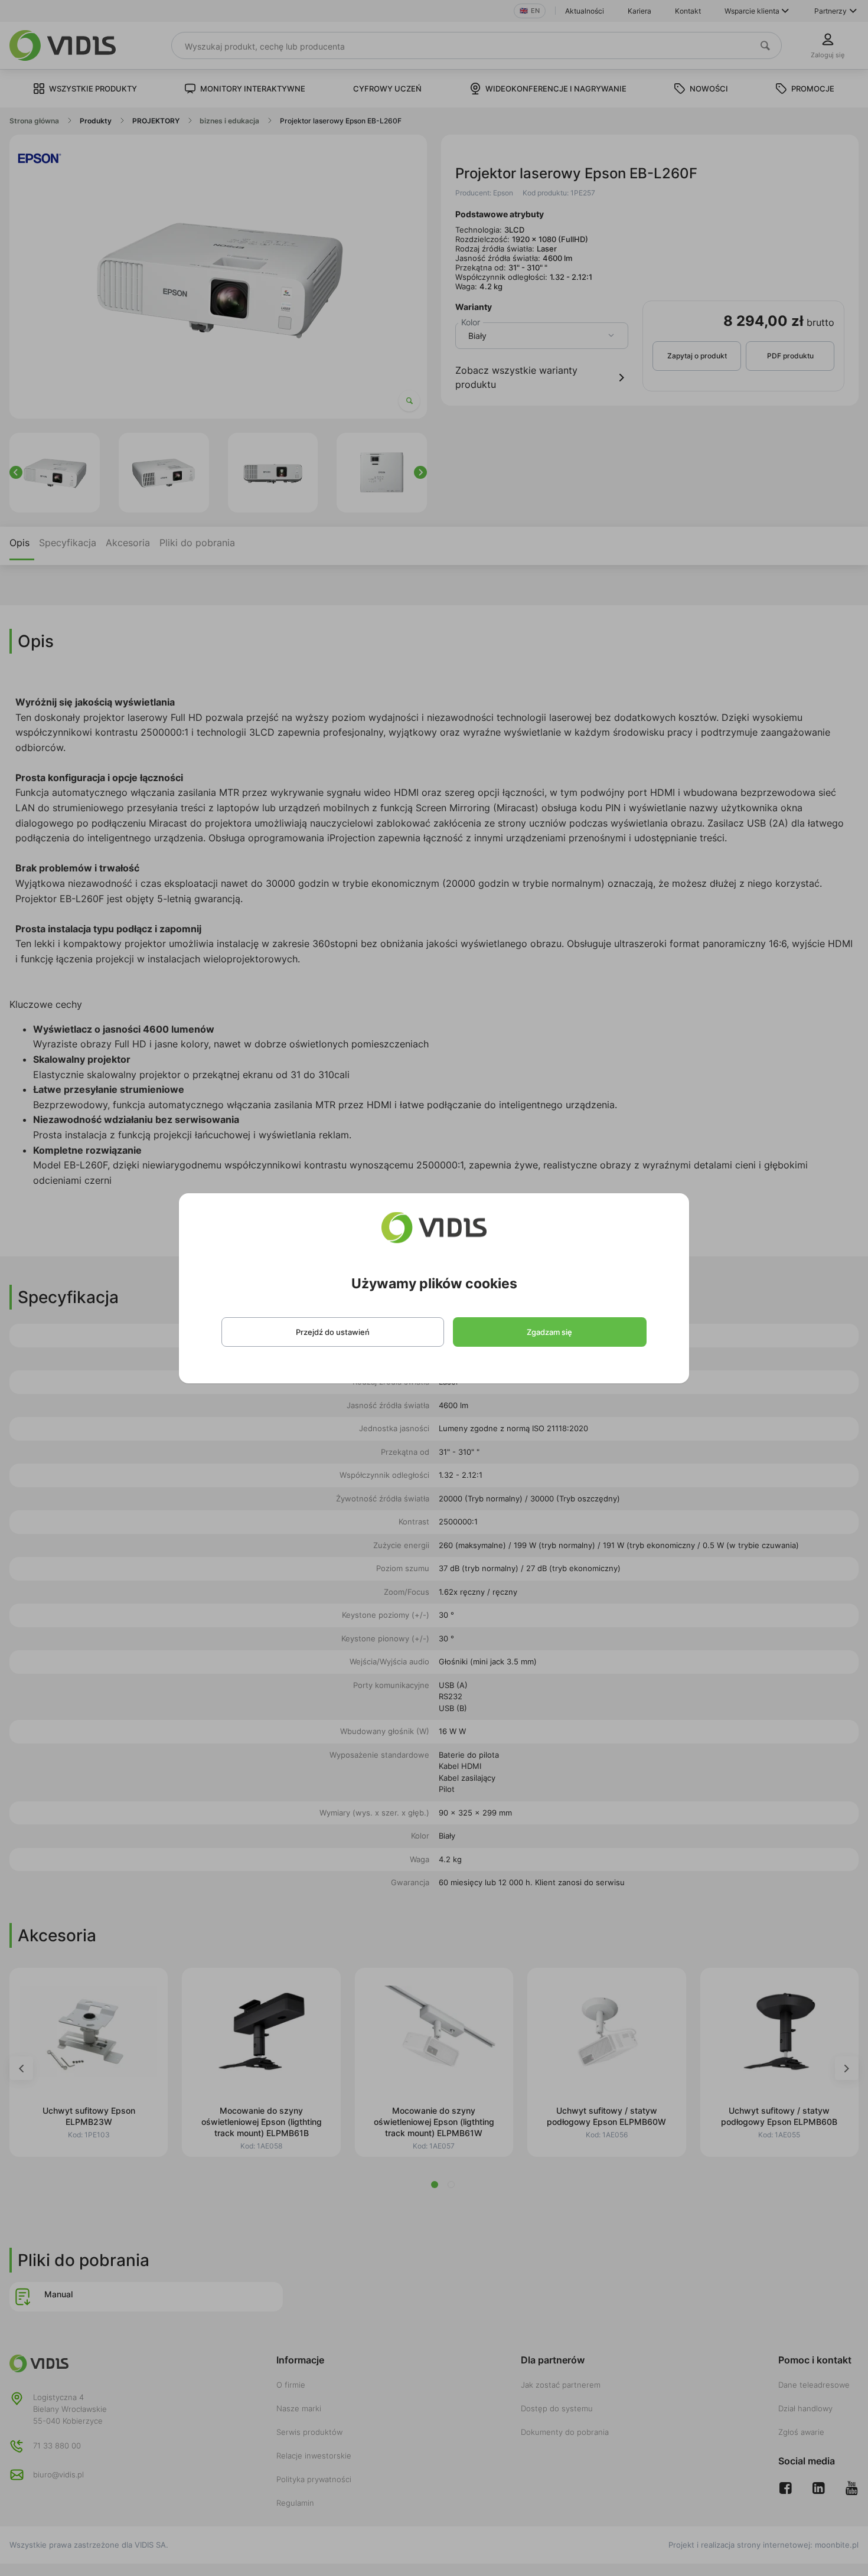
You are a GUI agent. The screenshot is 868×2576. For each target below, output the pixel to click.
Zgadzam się (549, 1332)
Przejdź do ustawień (333, 1332)
